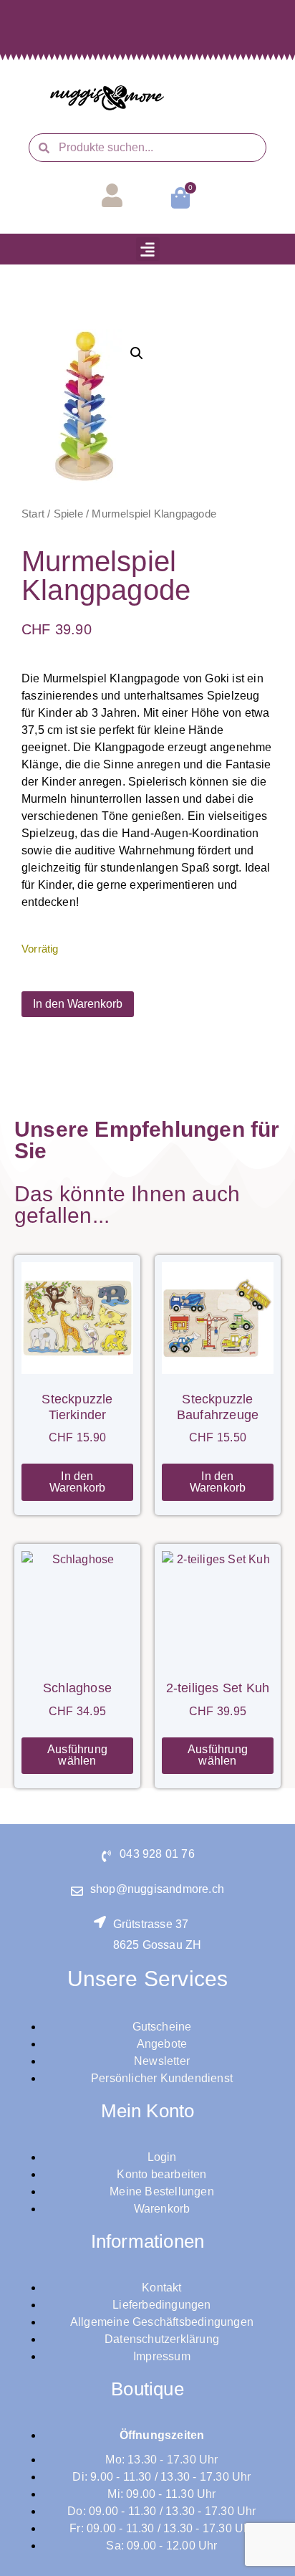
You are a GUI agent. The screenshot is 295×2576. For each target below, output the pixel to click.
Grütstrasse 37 (151, 1924)
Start (33, 514)
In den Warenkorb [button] (78, 1482)
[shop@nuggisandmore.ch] (77, 1891)
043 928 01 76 (157, 1854)
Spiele (68, 514)
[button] (148, 249)
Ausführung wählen (77, 1755)
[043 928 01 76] (106, 1856)
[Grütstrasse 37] (100, 1922)
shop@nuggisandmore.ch (157, 1889)
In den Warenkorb (78, 1004)
